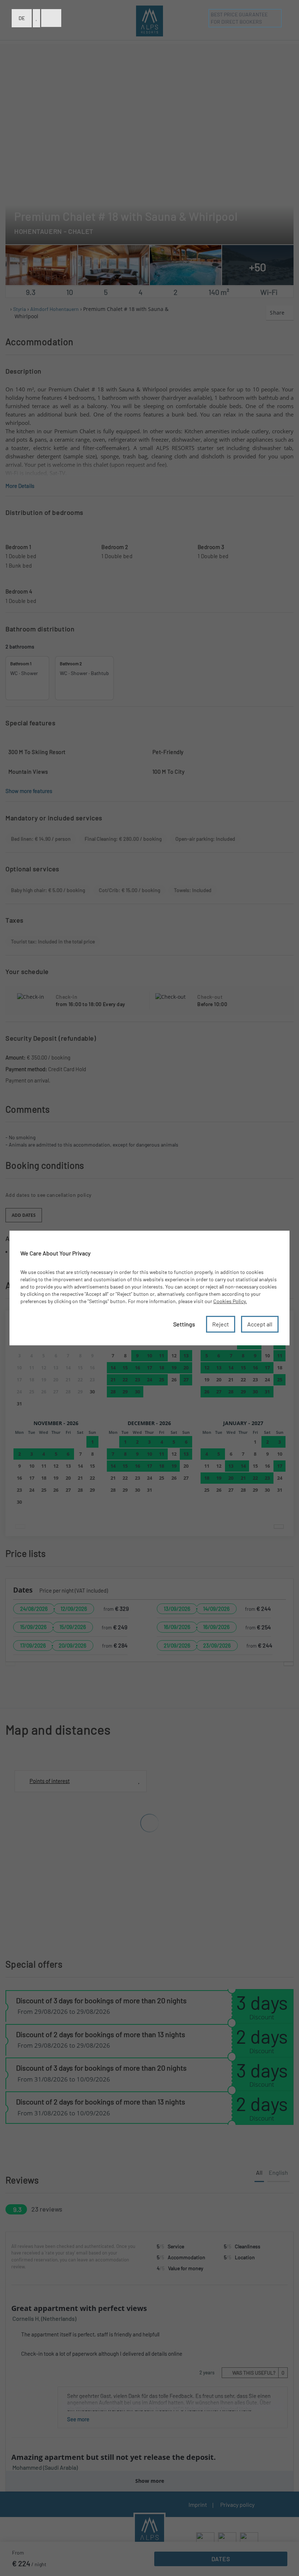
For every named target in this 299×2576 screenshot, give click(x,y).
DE (22, 18)
